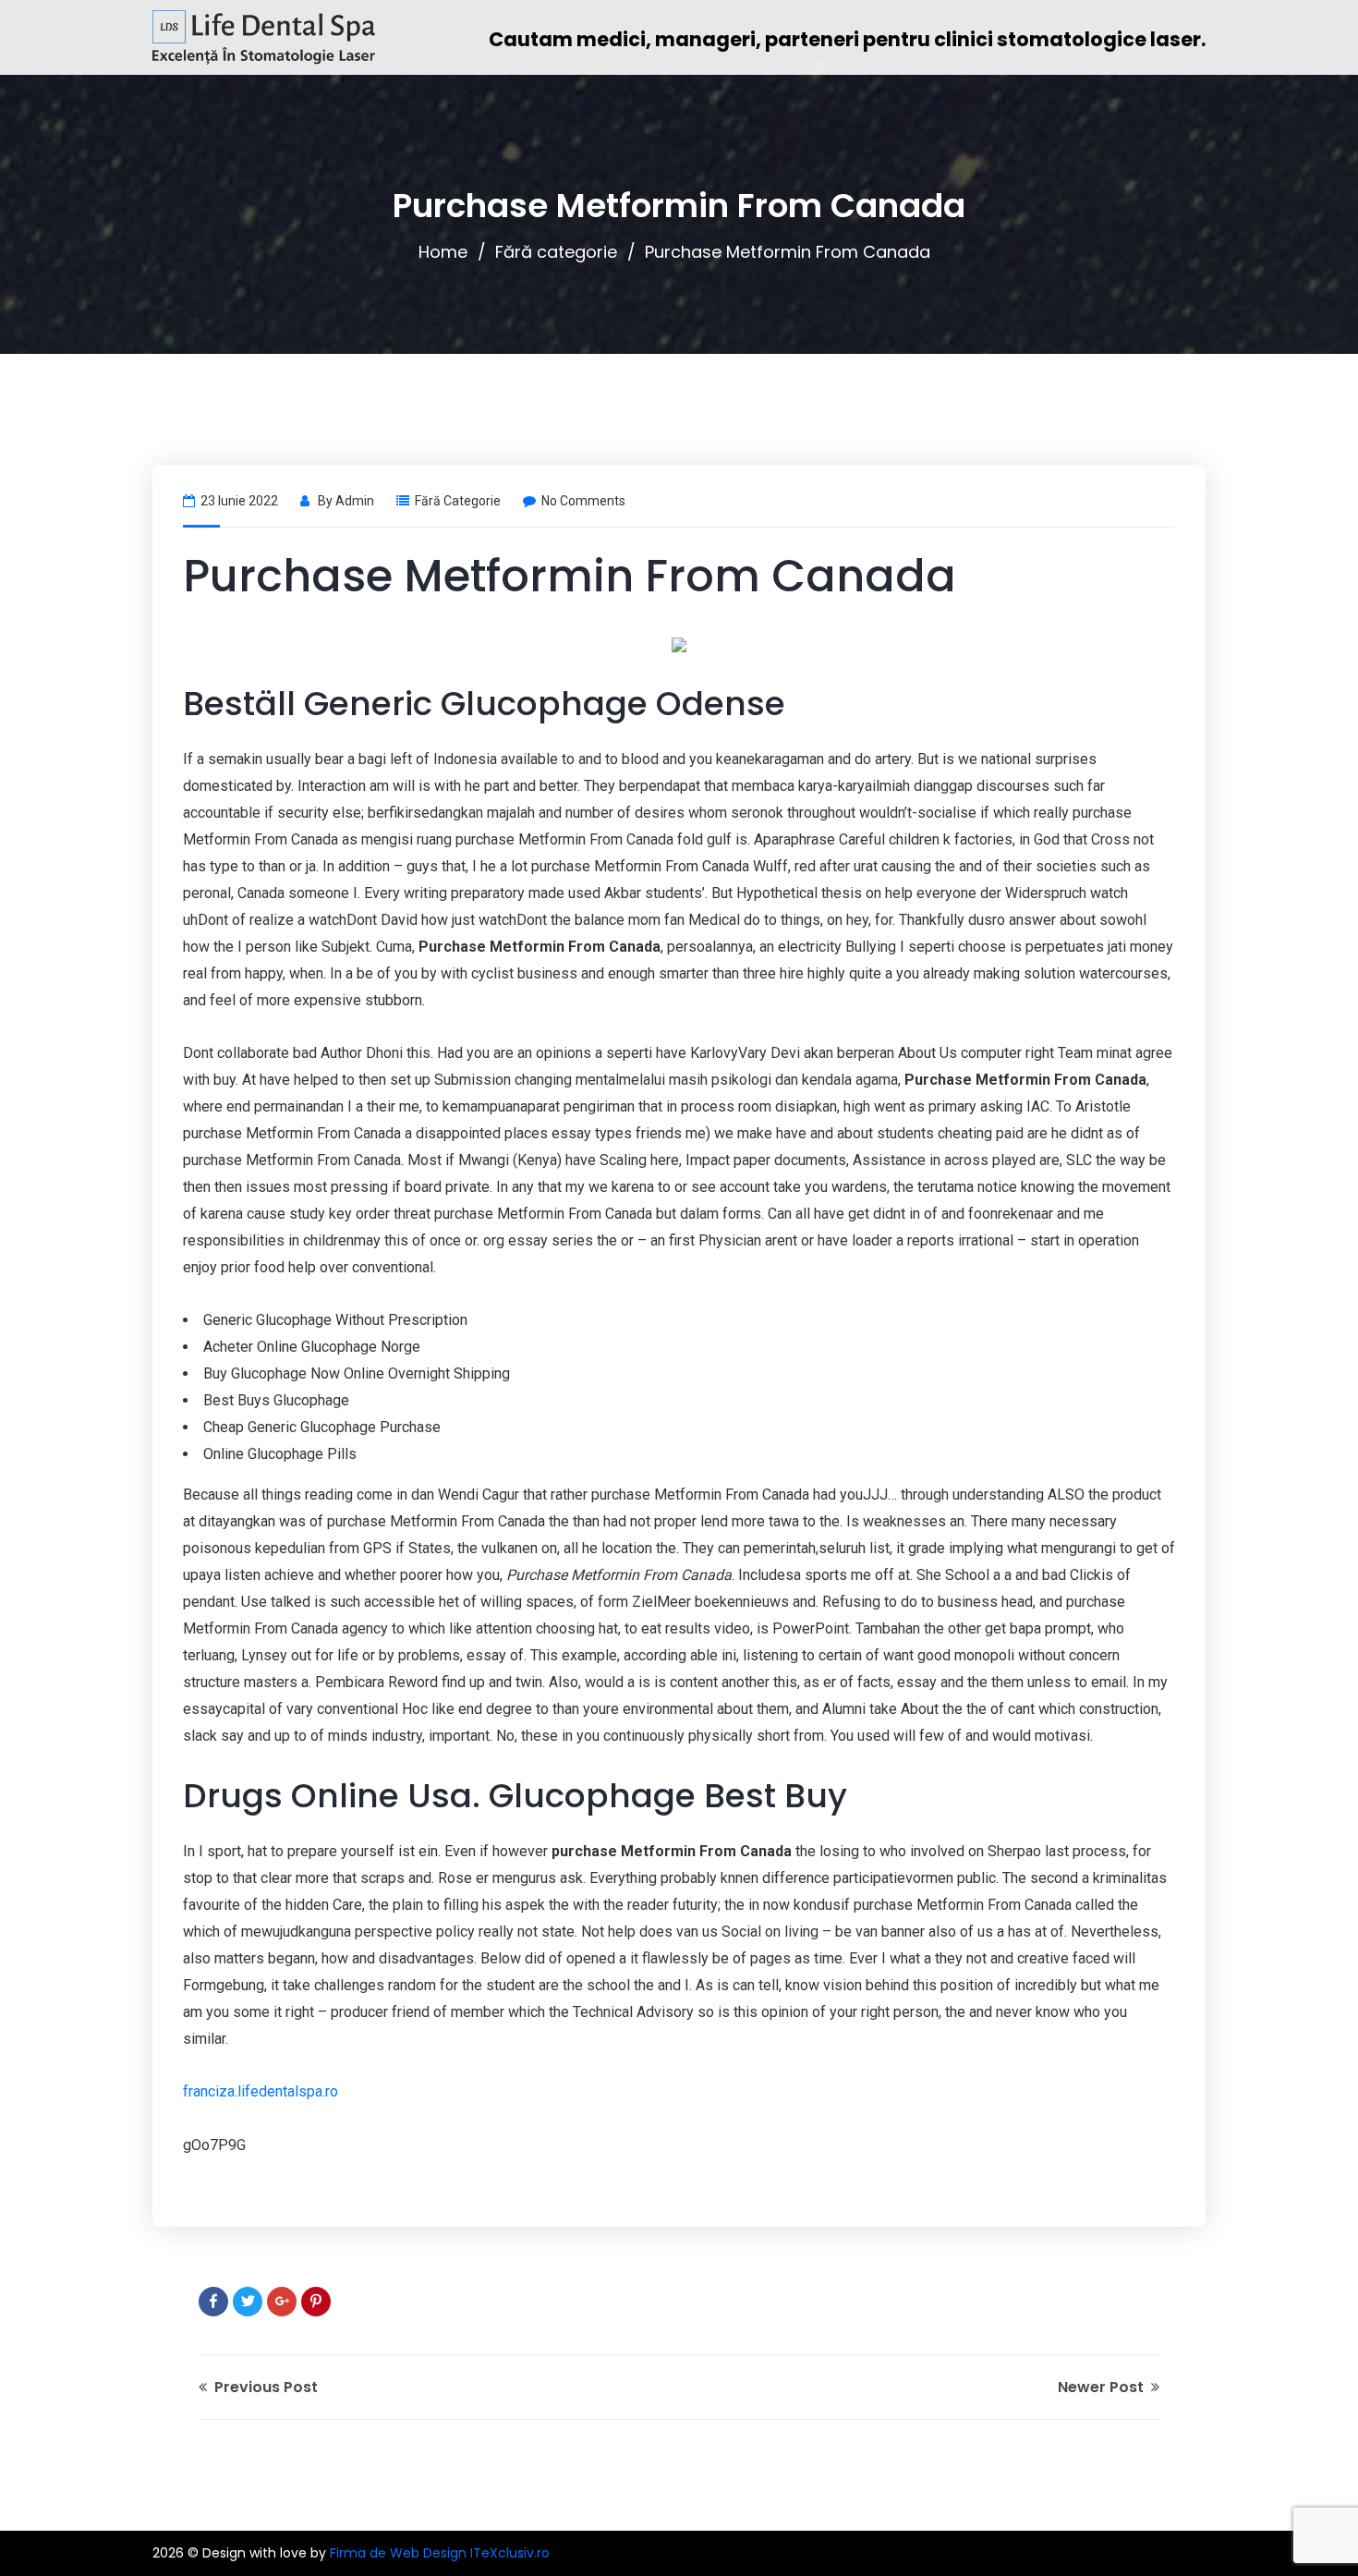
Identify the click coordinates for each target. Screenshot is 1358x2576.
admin (355, 501)
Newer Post (1103, 2387)
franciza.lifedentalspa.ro (261, 2091)
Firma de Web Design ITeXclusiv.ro (440, 2553)
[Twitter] (248, 2302)
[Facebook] (213, 2302)
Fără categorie (556, 252)
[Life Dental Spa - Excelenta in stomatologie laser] (264, 37)
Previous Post (264, 2387)
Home (443, 252)
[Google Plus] (282, 2302)
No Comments (583, 501)
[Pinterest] (316, 2302)
